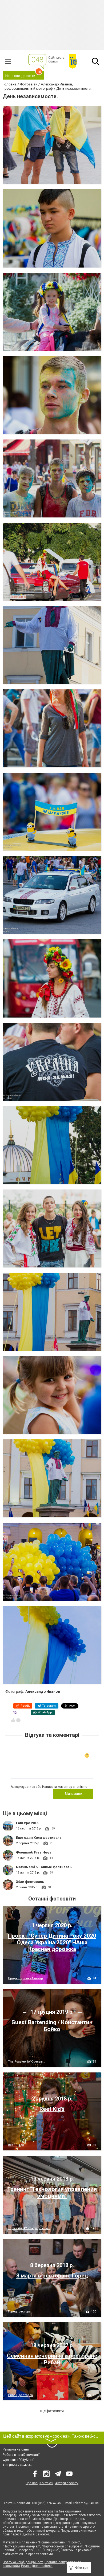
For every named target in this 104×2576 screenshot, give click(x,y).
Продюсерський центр (25, 1978)
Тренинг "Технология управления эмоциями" (52, 2192)
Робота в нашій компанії (21, 2455)
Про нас (32, 2483)
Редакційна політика (37, 2566)
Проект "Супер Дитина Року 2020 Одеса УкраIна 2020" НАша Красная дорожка (52, 1942)
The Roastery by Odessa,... (27, 2062)
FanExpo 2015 (27, 1823)
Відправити (73, 1794)
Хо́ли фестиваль (30, 1882)
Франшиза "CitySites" (19, 2460)
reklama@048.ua (86, 2503)
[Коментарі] (18, 1720)
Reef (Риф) (16, 2145)
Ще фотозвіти (52, 2411)
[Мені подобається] (13, 1720)
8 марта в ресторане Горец (52, 2276)
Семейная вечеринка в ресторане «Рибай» (52, 2359)
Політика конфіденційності (23, 2562)
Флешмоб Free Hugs (34, 1852)
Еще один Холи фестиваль (39, 1838)
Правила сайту (56, 2562)
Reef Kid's (52, 2109)
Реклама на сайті (16, 2449)
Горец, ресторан (20, 2312)
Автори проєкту (67, 2483)
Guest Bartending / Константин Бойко (52, 2026)
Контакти (46, 2483)
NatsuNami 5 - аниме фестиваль (44, 1867)
